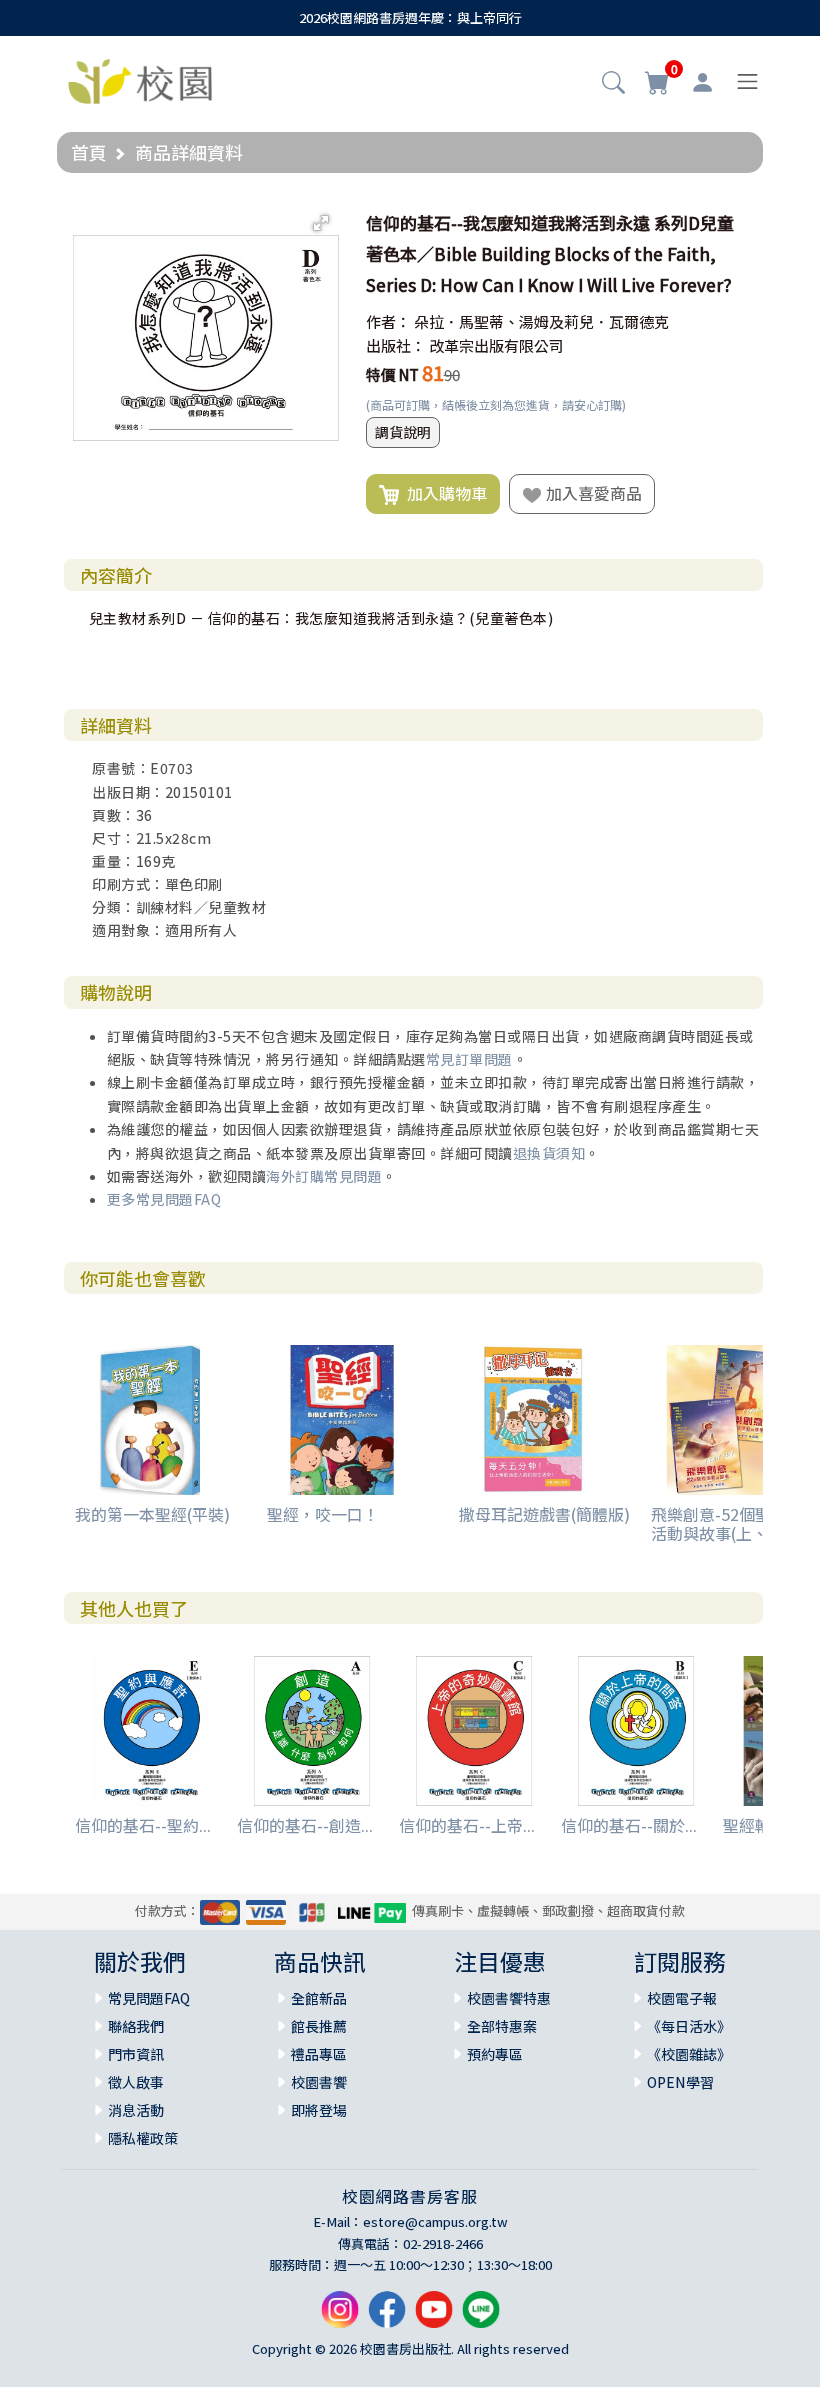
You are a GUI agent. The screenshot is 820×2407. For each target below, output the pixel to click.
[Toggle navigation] (747, 81)
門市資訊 (136, 2054)
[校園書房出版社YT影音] (434, 2316)
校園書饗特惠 (509, 1998)
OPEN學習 (680, 2082)
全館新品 (319, 1998)
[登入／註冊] (702, 82)
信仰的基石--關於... (629, 1825)
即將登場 (319, 2110)
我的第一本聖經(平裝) (152, 1514)
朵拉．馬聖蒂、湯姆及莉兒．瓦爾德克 (541, 321)
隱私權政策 (143, 2138)
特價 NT (392, 374)
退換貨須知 (549, 1153)
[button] (613, 84)
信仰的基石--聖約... (143, 1825)
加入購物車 (443, 493)
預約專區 (495, 2054)
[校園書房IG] (340, 2316)
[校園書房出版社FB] (387, 2316)
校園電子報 (682, 1998)
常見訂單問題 (469, 1059)
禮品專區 (319, 2054)
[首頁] (140, 79)
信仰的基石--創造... (305, 1825)
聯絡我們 (136, 2026)
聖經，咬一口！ (323, 1514)
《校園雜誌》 (689, 2054)
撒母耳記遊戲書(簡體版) (544, 1514)
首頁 (89, 152)
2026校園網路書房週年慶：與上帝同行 (410, 17)
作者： (388, 321)
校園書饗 (319, 2082)
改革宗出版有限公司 (496, 345)
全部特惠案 (502, 2026)
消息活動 (136, 2110)
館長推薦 (319, 2026)
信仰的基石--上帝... (467, 1825)
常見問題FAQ (149, 1998)
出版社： (396, 345)
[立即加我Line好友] (481, 2316)
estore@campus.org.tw (435, 2221)
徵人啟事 (136, 2082)
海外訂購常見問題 (324, 1176)
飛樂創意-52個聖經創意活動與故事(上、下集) (735, 1523)
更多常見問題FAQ (164, 1199)
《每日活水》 (689, 2026)
